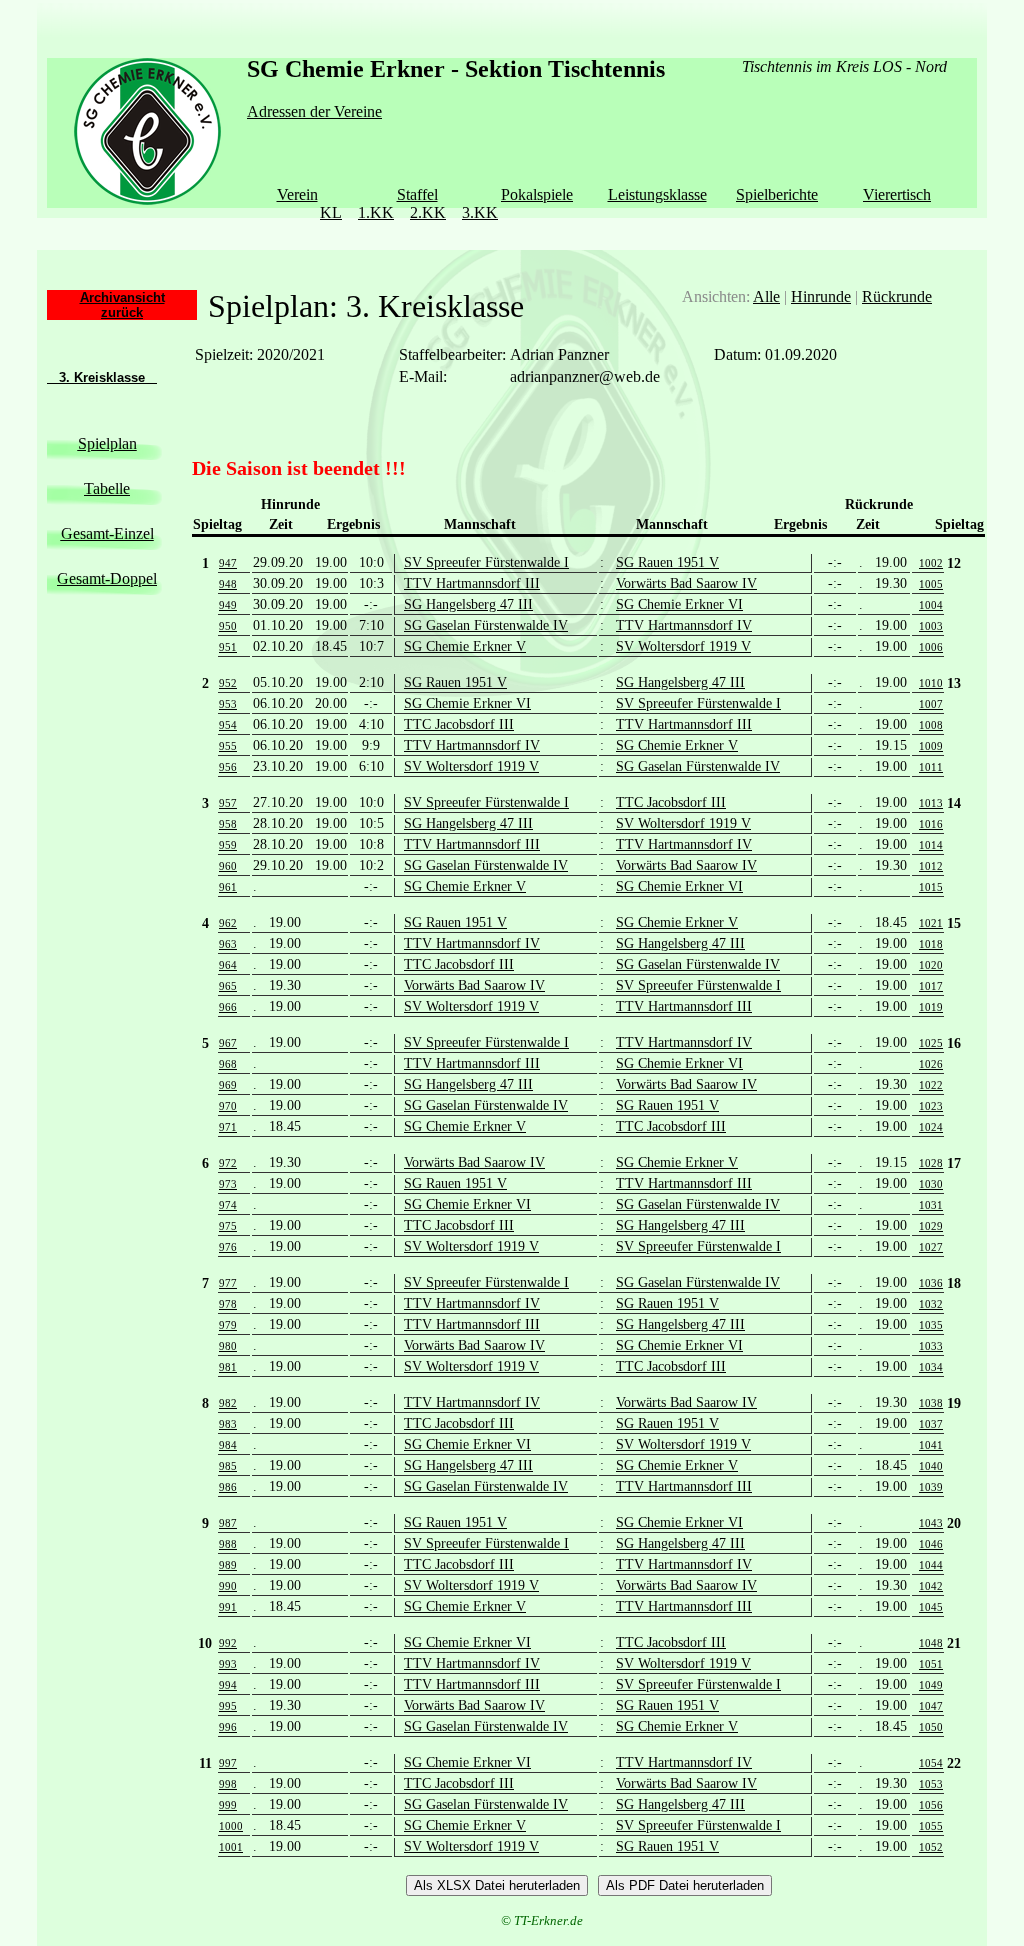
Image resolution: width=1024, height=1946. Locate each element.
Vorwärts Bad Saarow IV (686, 583)
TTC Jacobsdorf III (459, 724)
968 (228, 1064)
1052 (931, 1847)
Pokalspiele (537, 194)
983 (228, 1424)
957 (228, 803)
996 (228, 1727)
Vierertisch (897, 194)
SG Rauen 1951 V (667, 562)
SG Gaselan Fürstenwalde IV (486, 625)
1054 (931, 1763)
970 (228, 1106)
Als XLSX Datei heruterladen (497, 1885)
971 (228, 1127)
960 (228, 866)
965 (228, 986)
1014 (931, 845)
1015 (931, 887)
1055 (931, 1826)
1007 (931, 704)
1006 (931, 647)
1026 (931, 1064)
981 (228, 1367)
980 (228, 1346)
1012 (931, 866)
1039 (931, 1487)
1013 (931, 803)
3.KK (480, 212)
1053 (931, 1784)
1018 (931, 944)
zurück (122, 312)
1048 (931, 1643)
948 (228, 584)
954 (228, 725)
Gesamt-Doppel (107, 578)
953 (228, 704)
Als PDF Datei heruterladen (685, 1885)
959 (228, 845)
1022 (931, 1085)
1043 (931, 1523)
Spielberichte (777, 194)
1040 (931, 1466)
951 (228, 647)
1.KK (376, 212)
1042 (931, 1586)
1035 (931, 1325)
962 (228, 923)
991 (228, 1607)
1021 (931, 923)
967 (228, 1043)
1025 (931, 1043)
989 (228, 1565)
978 (228, 1304)
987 (228, 1523)
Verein (297, 194)
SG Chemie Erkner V (465, 646)
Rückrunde (897, 296)
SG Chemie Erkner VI (679, 604)
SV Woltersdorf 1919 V (683, 646)
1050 (931, 1727)
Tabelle (107, 488)
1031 (931, 1205)
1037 (931, 1424)
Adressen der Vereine (314, 111)
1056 (931, 1805)
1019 (931, 1007)
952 (228, 683)
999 (228, 1805)
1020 (931, 965)
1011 (931, 767)
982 (228, 1403)
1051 (931, 1664)
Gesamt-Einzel (107, 533)
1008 (931, 725)
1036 (931, 1283)
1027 (931, 1247)
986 (228, 1487)
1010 (931, 683)
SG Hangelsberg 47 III (468, 604)
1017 (931, 986)
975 (228, 1226)
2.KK (428, 212)
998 (228, 1784)
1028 (931, 1163)
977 (228, 1283)
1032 (931, 1304)
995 (228, 1706)
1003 (931, 626)
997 (228, 1763)
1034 (931, 1367)
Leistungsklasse (657, 194)
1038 (931, 1403)
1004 (931, 605)
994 (228, 1685)
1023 (931, 1106)
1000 (231, 1826)
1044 (931, 1565)
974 (228, 1205)
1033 (931, 1346)
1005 (931, 584)
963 (228, 944)
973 (228, 1184)
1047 (931, 1706)
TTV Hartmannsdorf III (472, 583)
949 (228, 605)
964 (228, 965)
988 (228, 1544)
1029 (931, 1226)
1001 (231, 1847)
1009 (931, 746)
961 (228, 887)
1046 (931, 1544)
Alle (766, 296)
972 (228, 1163)
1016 (931, 824)
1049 (931, 1685)
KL (331, 212)
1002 (931, 563)
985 (228, 1466)
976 (228, 1247)
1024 (931, 1127)
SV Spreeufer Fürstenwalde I (486, 562)
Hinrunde (821, 296)
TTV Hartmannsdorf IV (684, 625)
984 (228, 1445)
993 (228, 1664)
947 (228, 563)
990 (228, 1586)
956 (228, 767)
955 (228, 746)
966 (228, 1007)
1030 (931, 1184)
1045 (931, 1607)
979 (228, 1325)
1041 (931, 1445)
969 (228, 1085)
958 (228, 824)
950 (228, 626)
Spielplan (107, 443)
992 (228, 1643)
